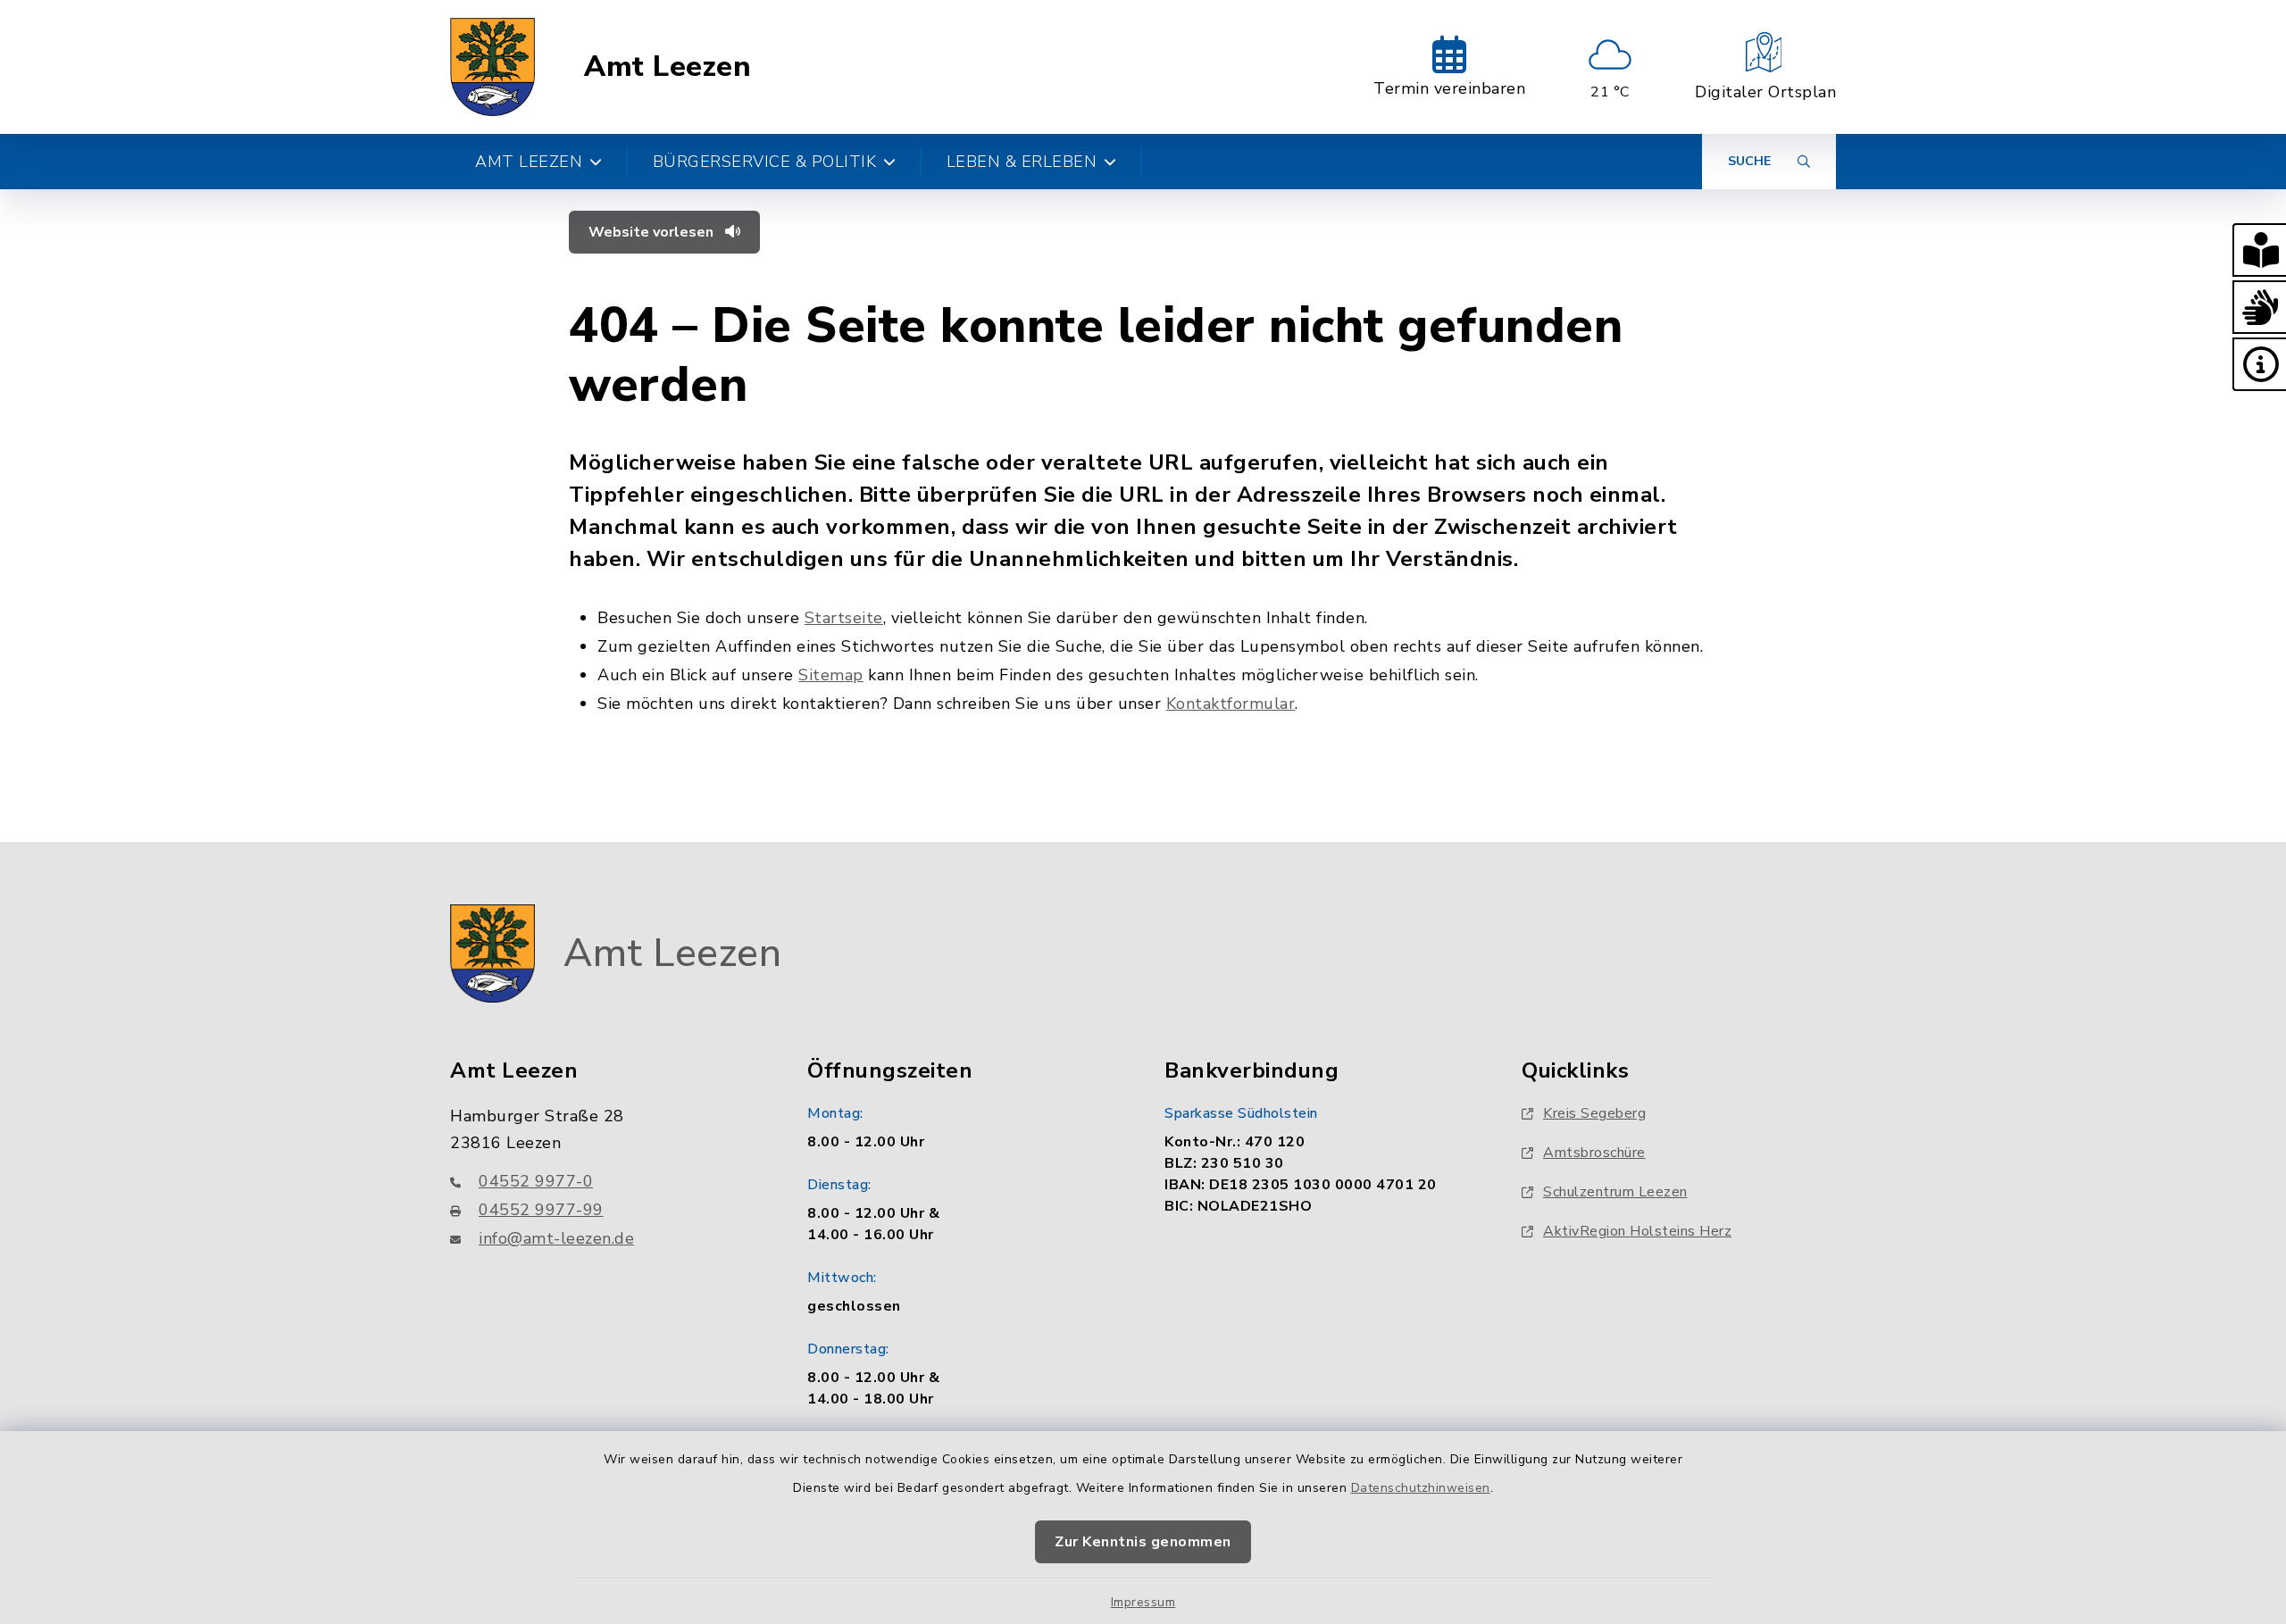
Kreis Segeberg (1594, 1113)
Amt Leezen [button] (529, 162)
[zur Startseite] (492, 67)
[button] (2259, 250)
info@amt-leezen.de (556, 1238)
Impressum (1143, 1602)
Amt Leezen (667, 67)
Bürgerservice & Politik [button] (765, 162)
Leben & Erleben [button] (1022, 162)
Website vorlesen (653, 232)
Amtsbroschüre (1594, 1153)
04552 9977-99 (541, 1210)
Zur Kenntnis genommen (1143, 1542)
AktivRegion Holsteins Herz (1637, 1231)
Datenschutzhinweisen (1421, 1488)
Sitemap (831, 675)
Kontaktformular (1231, 704)
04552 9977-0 (536, 1181)
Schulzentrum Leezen (1615, 1192)
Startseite (844, 618)
